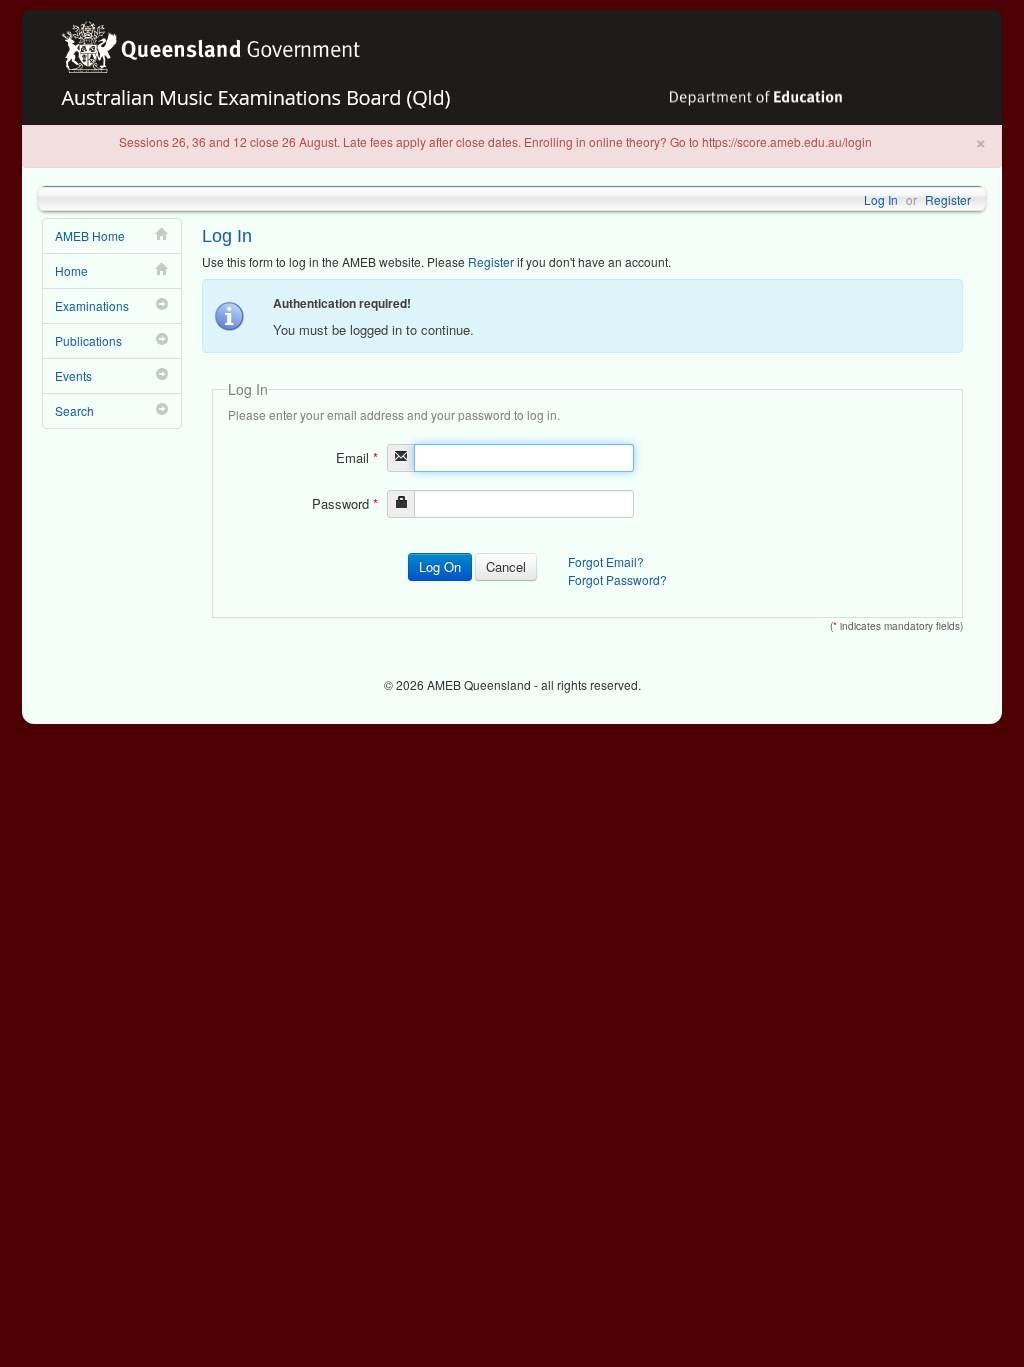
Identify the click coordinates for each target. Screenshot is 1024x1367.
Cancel (506, 566)
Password (345, 503)
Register (948, 199)
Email (357, 457)
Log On (440, 566)
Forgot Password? (617, 579)
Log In (881, 199)
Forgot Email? (606, 561)
